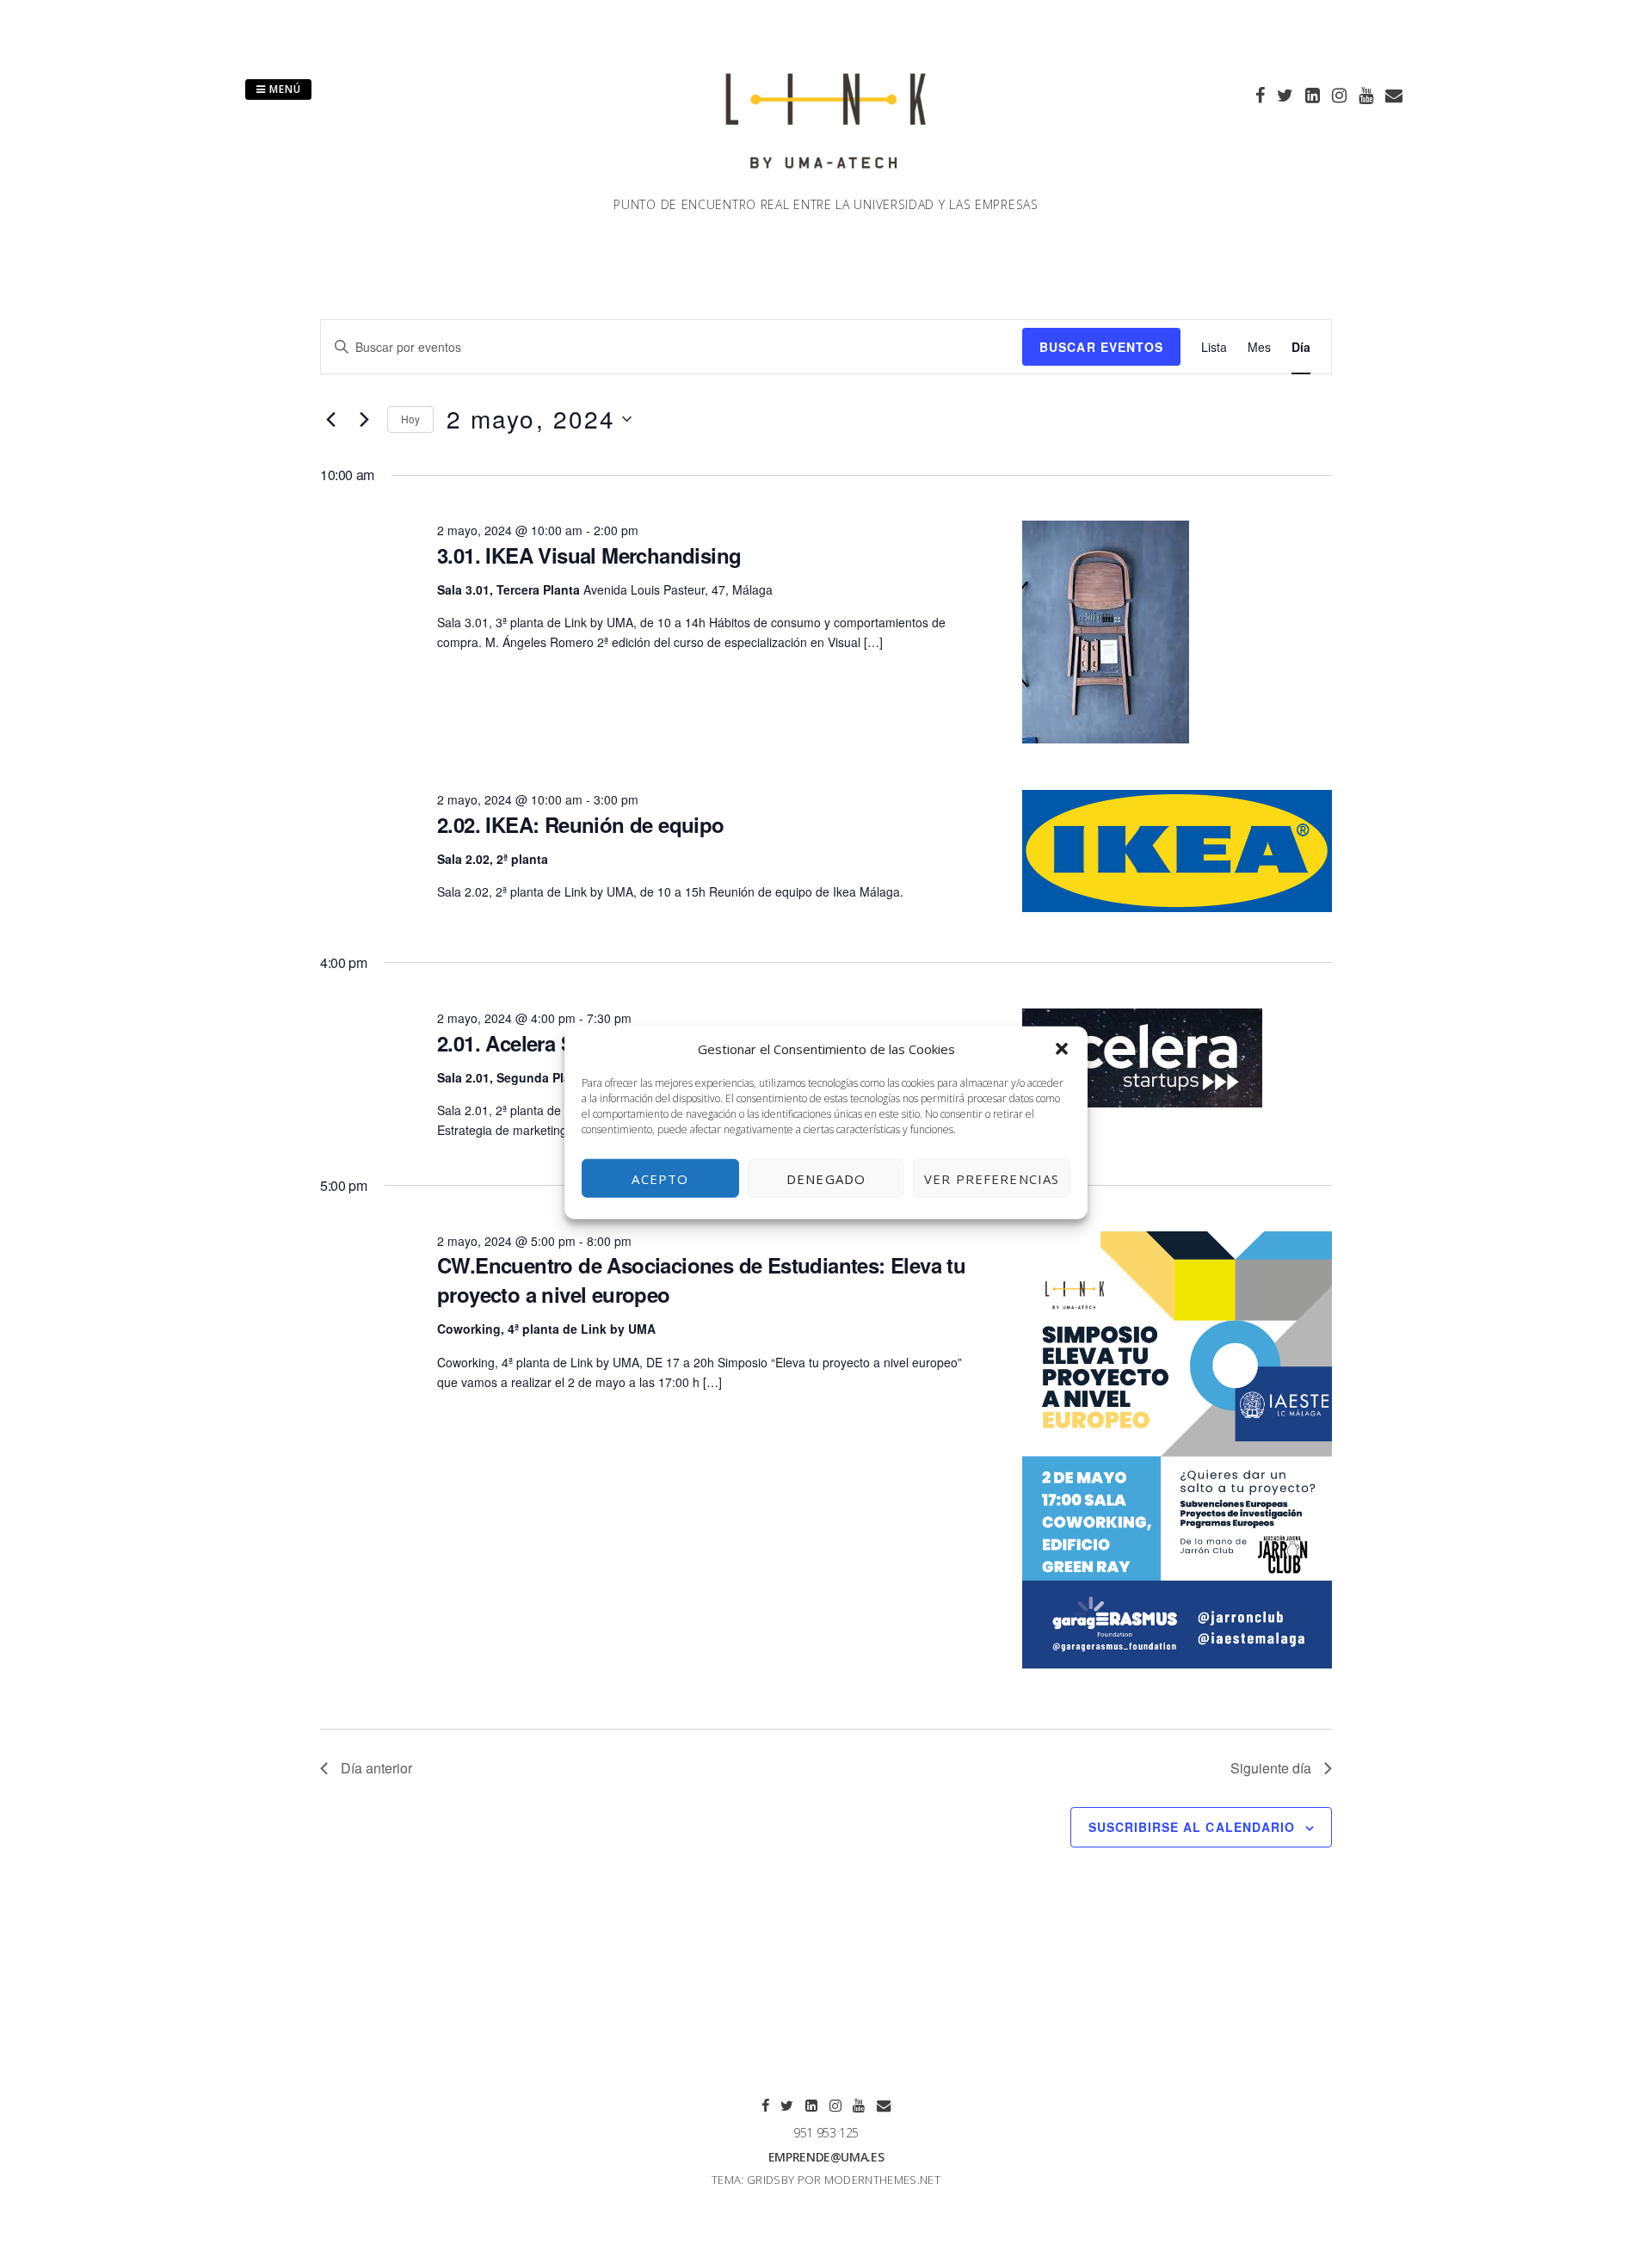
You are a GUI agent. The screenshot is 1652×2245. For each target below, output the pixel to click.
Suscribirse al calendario (1192, 1827)
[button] (1062, 1049)
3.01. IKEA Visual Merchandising (589, 555)
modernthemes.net (882, 2180)
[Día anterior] (330, 419)
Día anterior (376, 1768)
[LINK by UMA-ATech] (826, 185)
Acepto (660, 1178)
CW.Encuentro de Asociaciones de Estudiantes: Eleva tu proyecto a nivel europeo (701, 1280)
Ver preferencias (992, 1178)
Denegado (826, 1178)
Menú (284, 89)
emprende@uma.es (826, 2157)
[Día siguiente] (364, 419)
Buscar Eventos (1101, 347)
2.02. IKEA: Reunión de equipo (581, 824)
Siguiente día (1271, 1768)
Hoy (410, 419)
